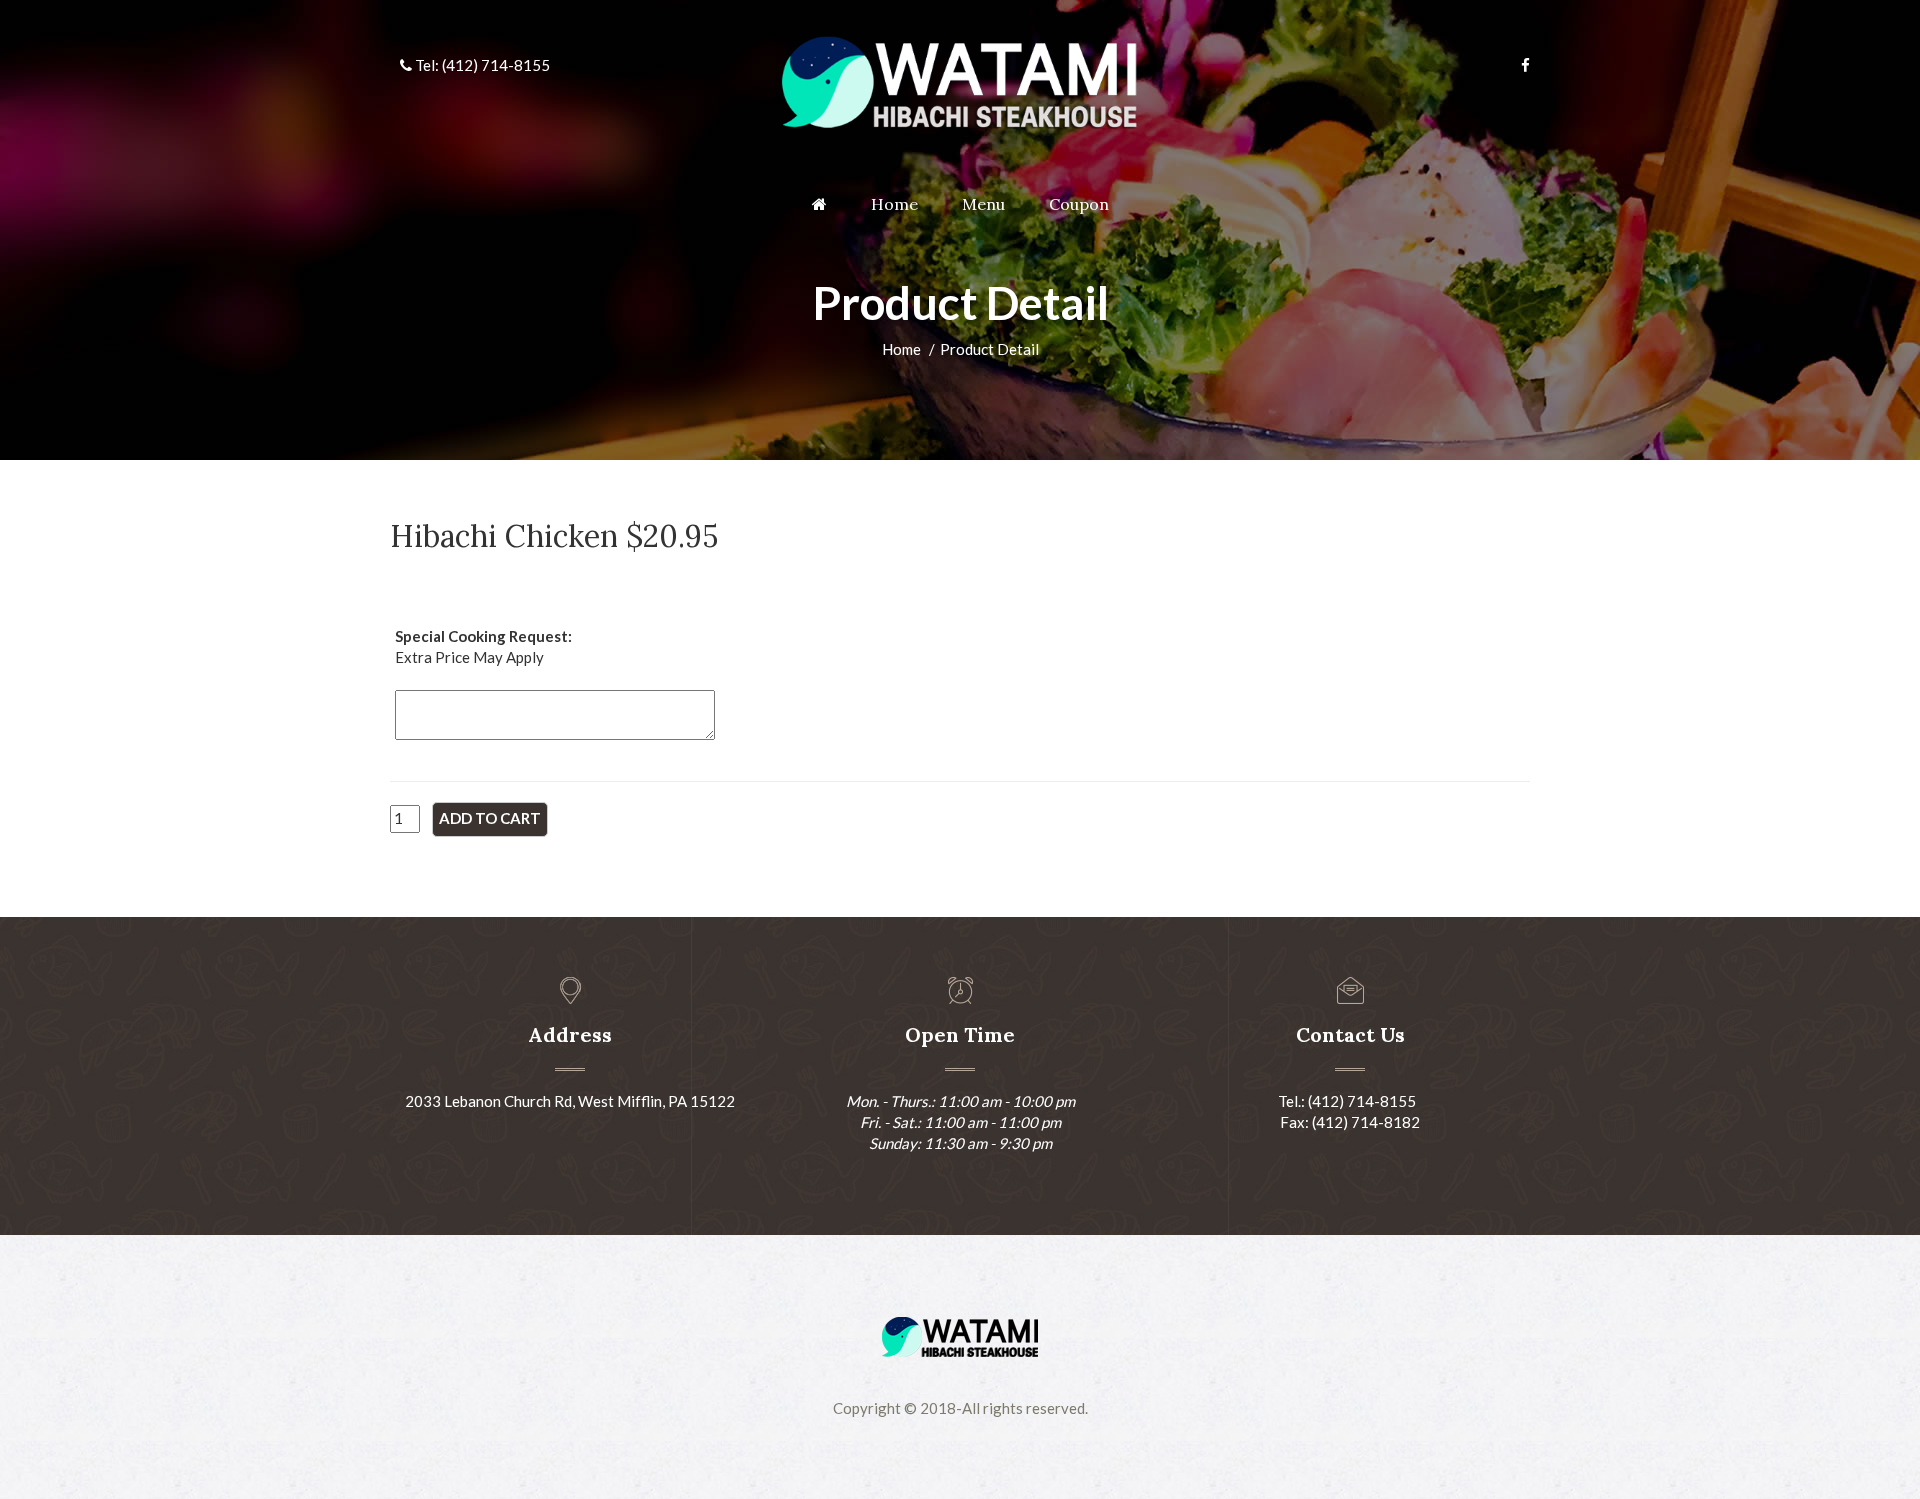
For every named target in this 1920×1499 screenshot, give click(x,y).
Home (894, 204)
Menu (983, 204)
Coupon (1079, 204)
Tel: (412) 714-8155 (481, 65)
